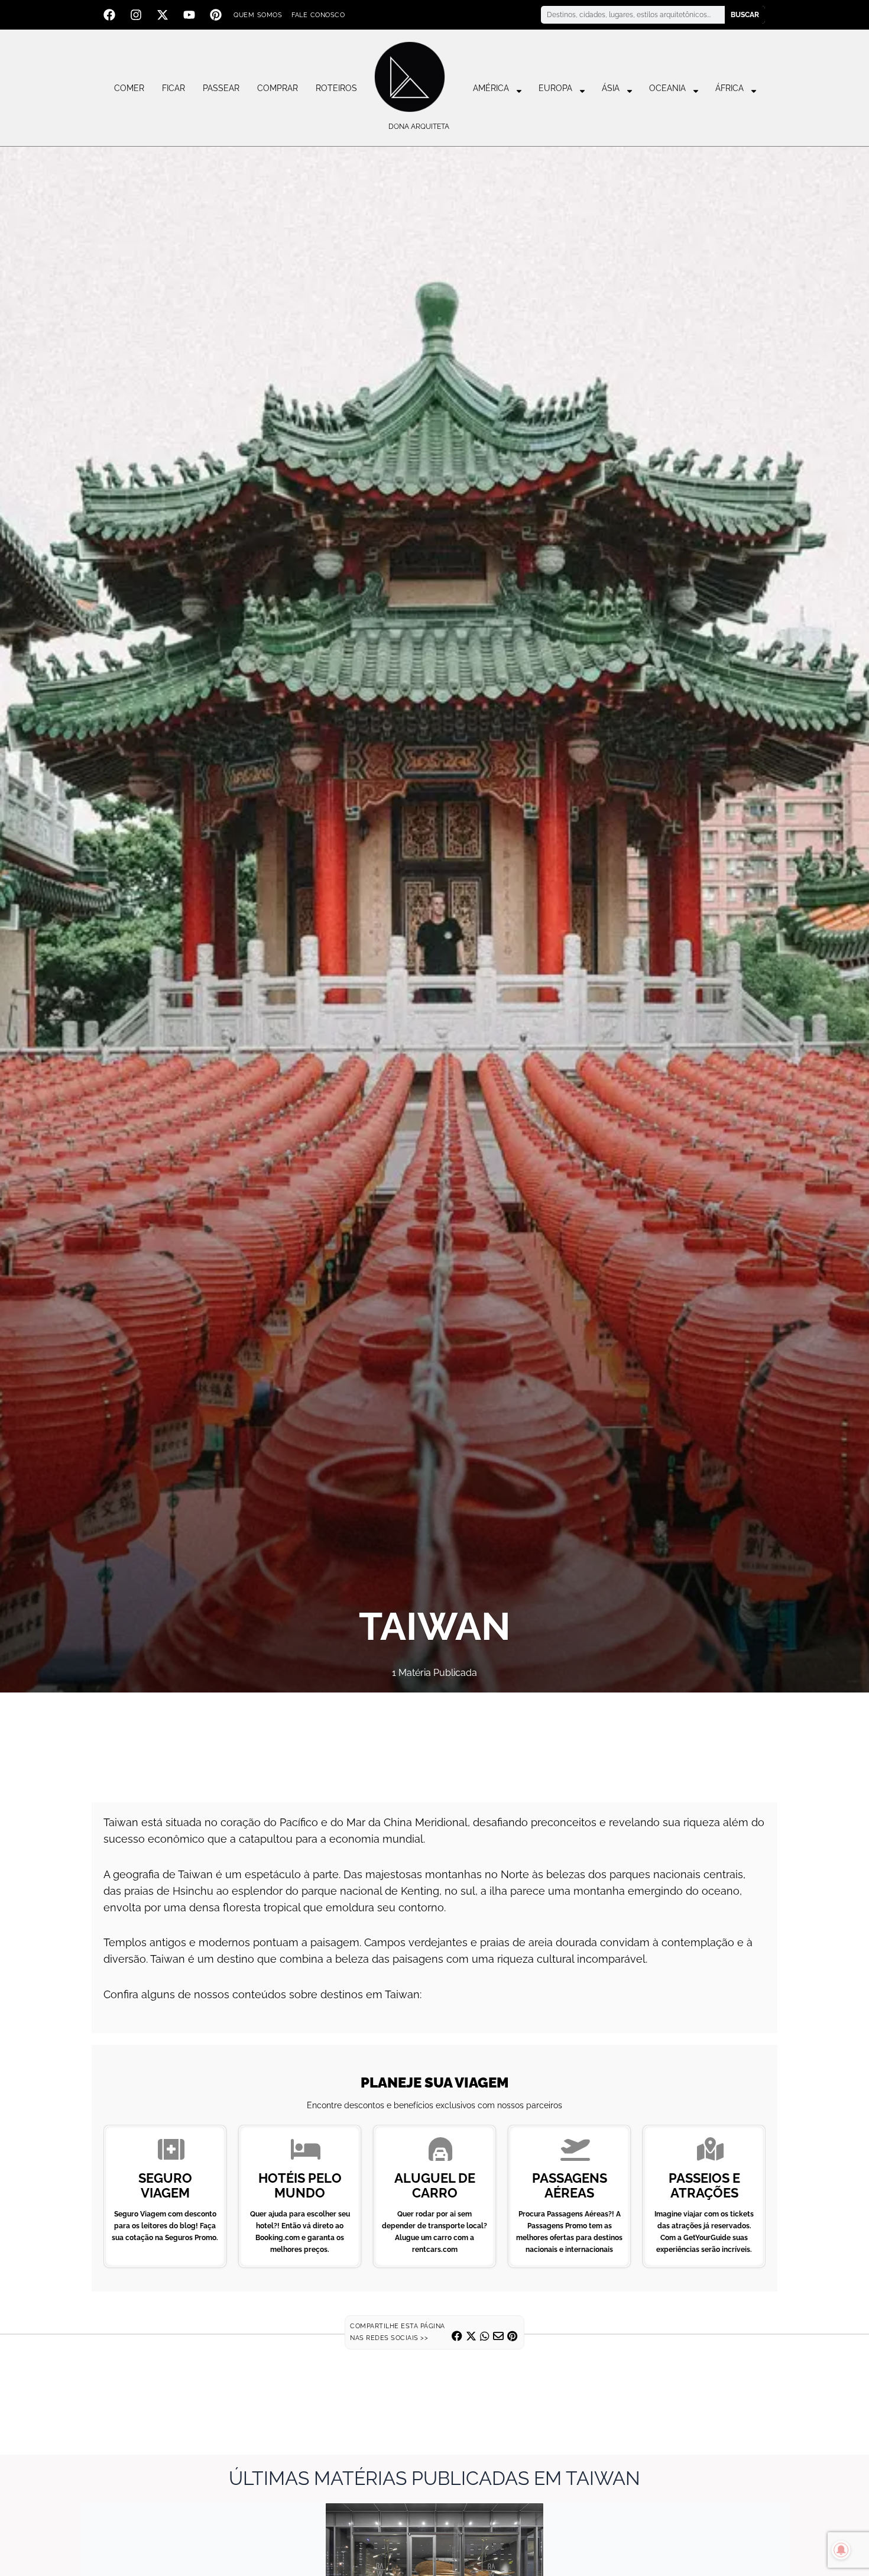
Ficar (174, 88)
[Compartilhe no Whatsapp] (485, 2336)
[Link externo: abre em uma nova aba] (434, 1740)
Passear (221, 88)
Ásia (611, 88)
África (729, 88)
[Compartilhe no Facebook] (457, 2336)
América (491, 88)
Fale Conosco (318, 15)
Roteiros (336, 88)
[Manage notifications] (841, 2550)
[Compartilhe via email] (498, 2336)
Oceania (667, 88)
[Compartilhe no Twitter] (471, 2336)
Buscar (745, 15)
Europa (555, 88)
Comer (129, 88)
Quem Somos (258, 15)
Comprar (278, 88)
